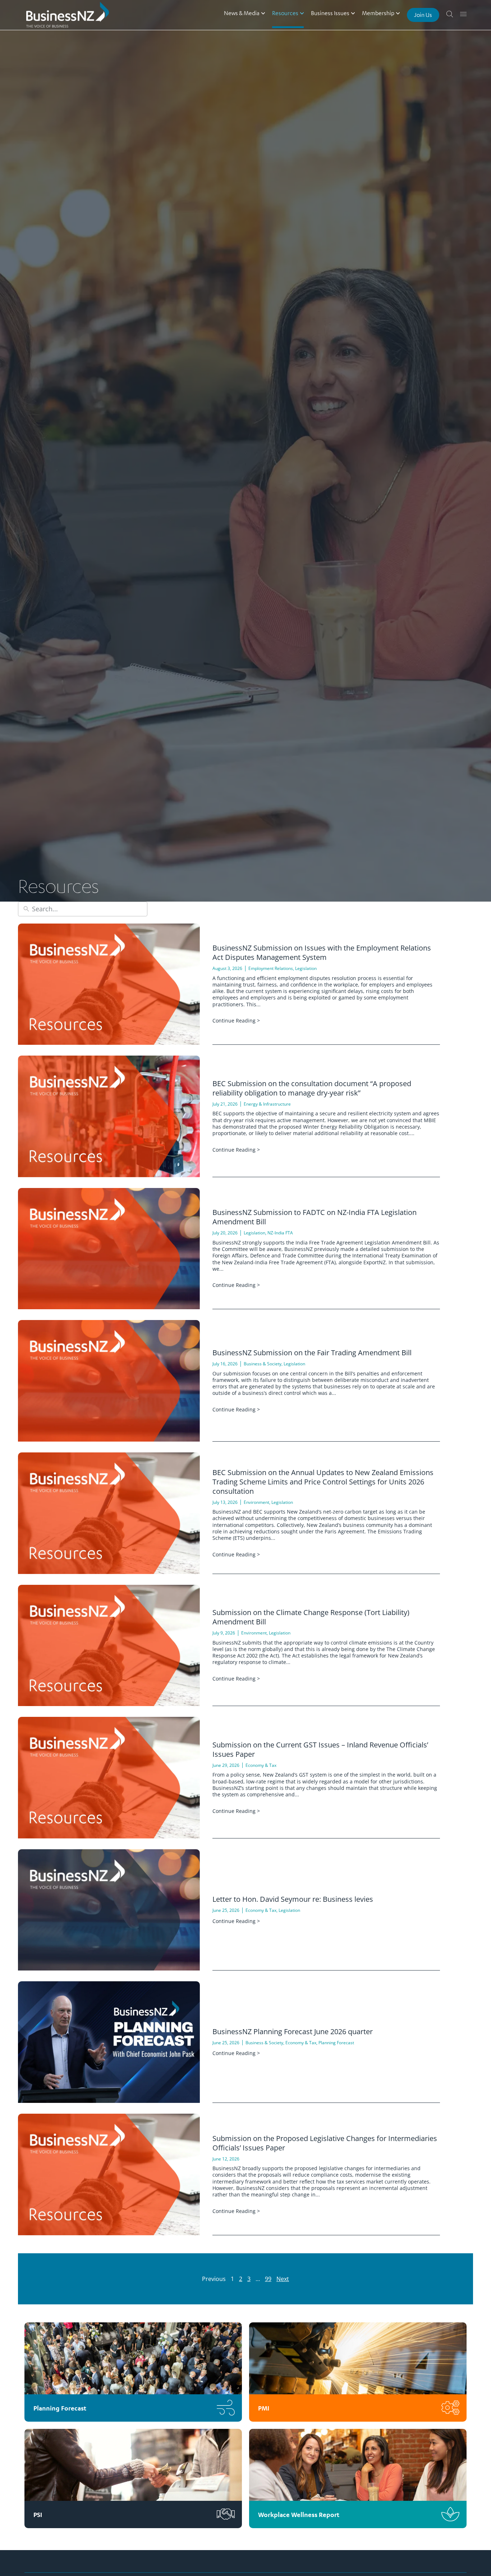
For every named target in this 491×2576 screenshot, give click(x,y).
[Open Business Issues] (353, 13)
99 (268, 2279)
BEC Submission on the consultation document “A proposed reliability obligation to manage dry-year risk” (312, 1088)
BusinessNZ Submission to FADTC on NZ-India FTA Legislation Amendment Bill (315, 1217)
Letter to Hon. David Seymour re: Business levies (293, 1899)
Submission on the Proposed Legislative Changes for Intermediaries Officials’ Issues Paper (325, 2143)
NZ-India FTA (280, 1233)
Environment (256, 1502)
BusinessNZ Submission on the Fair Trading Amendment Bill (312, 1353)
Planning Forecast (336, 2043)
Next (283, 2279)
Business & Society (263, 1364)
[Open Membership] (398, 13)
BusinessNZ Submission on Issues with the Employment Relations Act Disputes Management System (322, 953)
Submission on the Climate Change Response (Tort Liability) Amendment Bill (311, 1617)
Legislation (306, 968)
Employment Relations (271, 968)
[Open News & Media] (263, 13)
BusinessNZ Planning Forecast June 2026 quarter (293, 2031)
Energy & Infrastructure (267, 1104)
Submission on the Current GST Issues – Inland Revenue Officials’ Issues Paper (320, 1749)
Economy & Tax (261, 1765)
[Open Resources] (302, 13)
